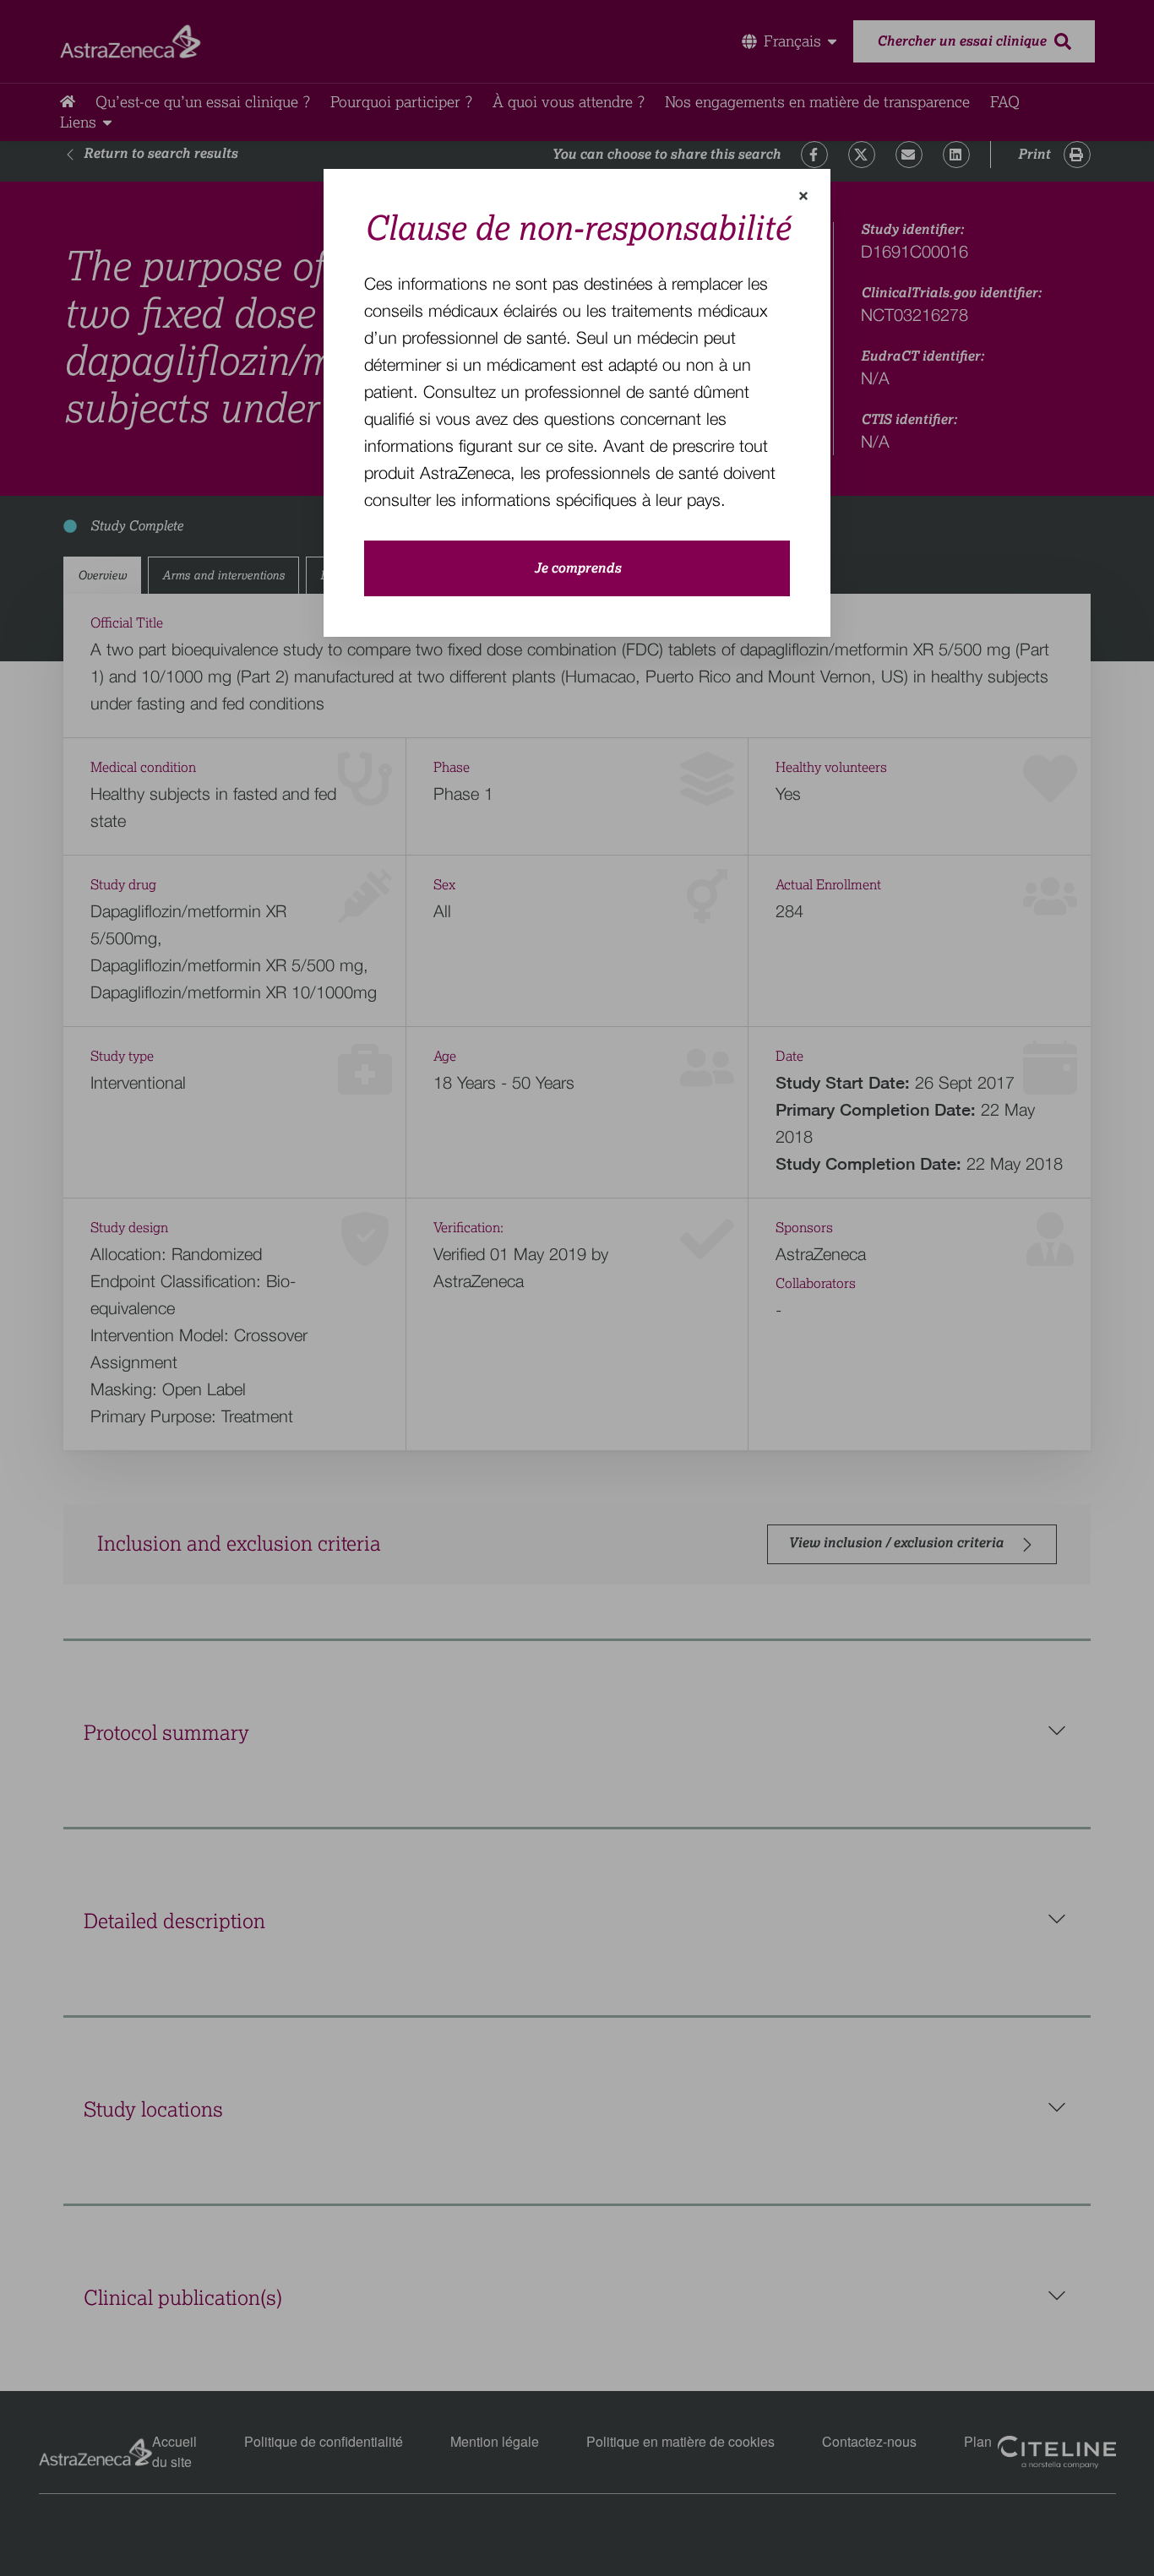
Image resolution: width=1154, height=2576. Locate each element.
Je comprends (577, 568)
